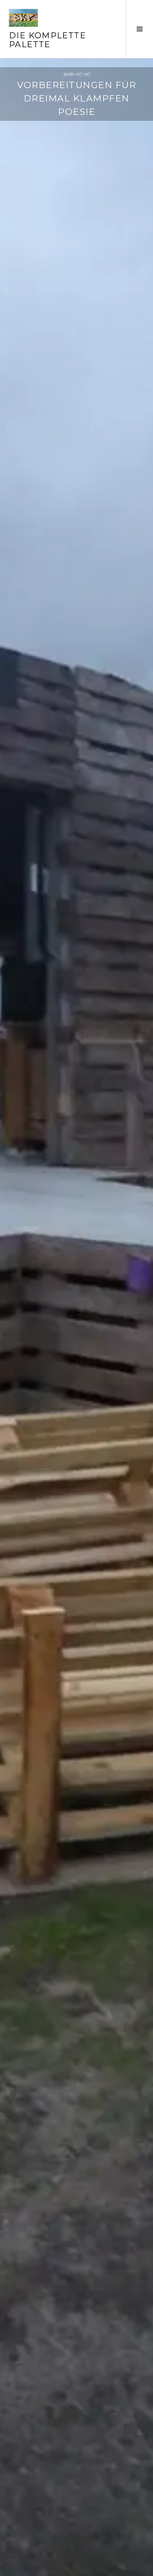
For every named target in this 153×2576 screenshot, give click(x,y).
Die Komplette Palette (47, 40)
